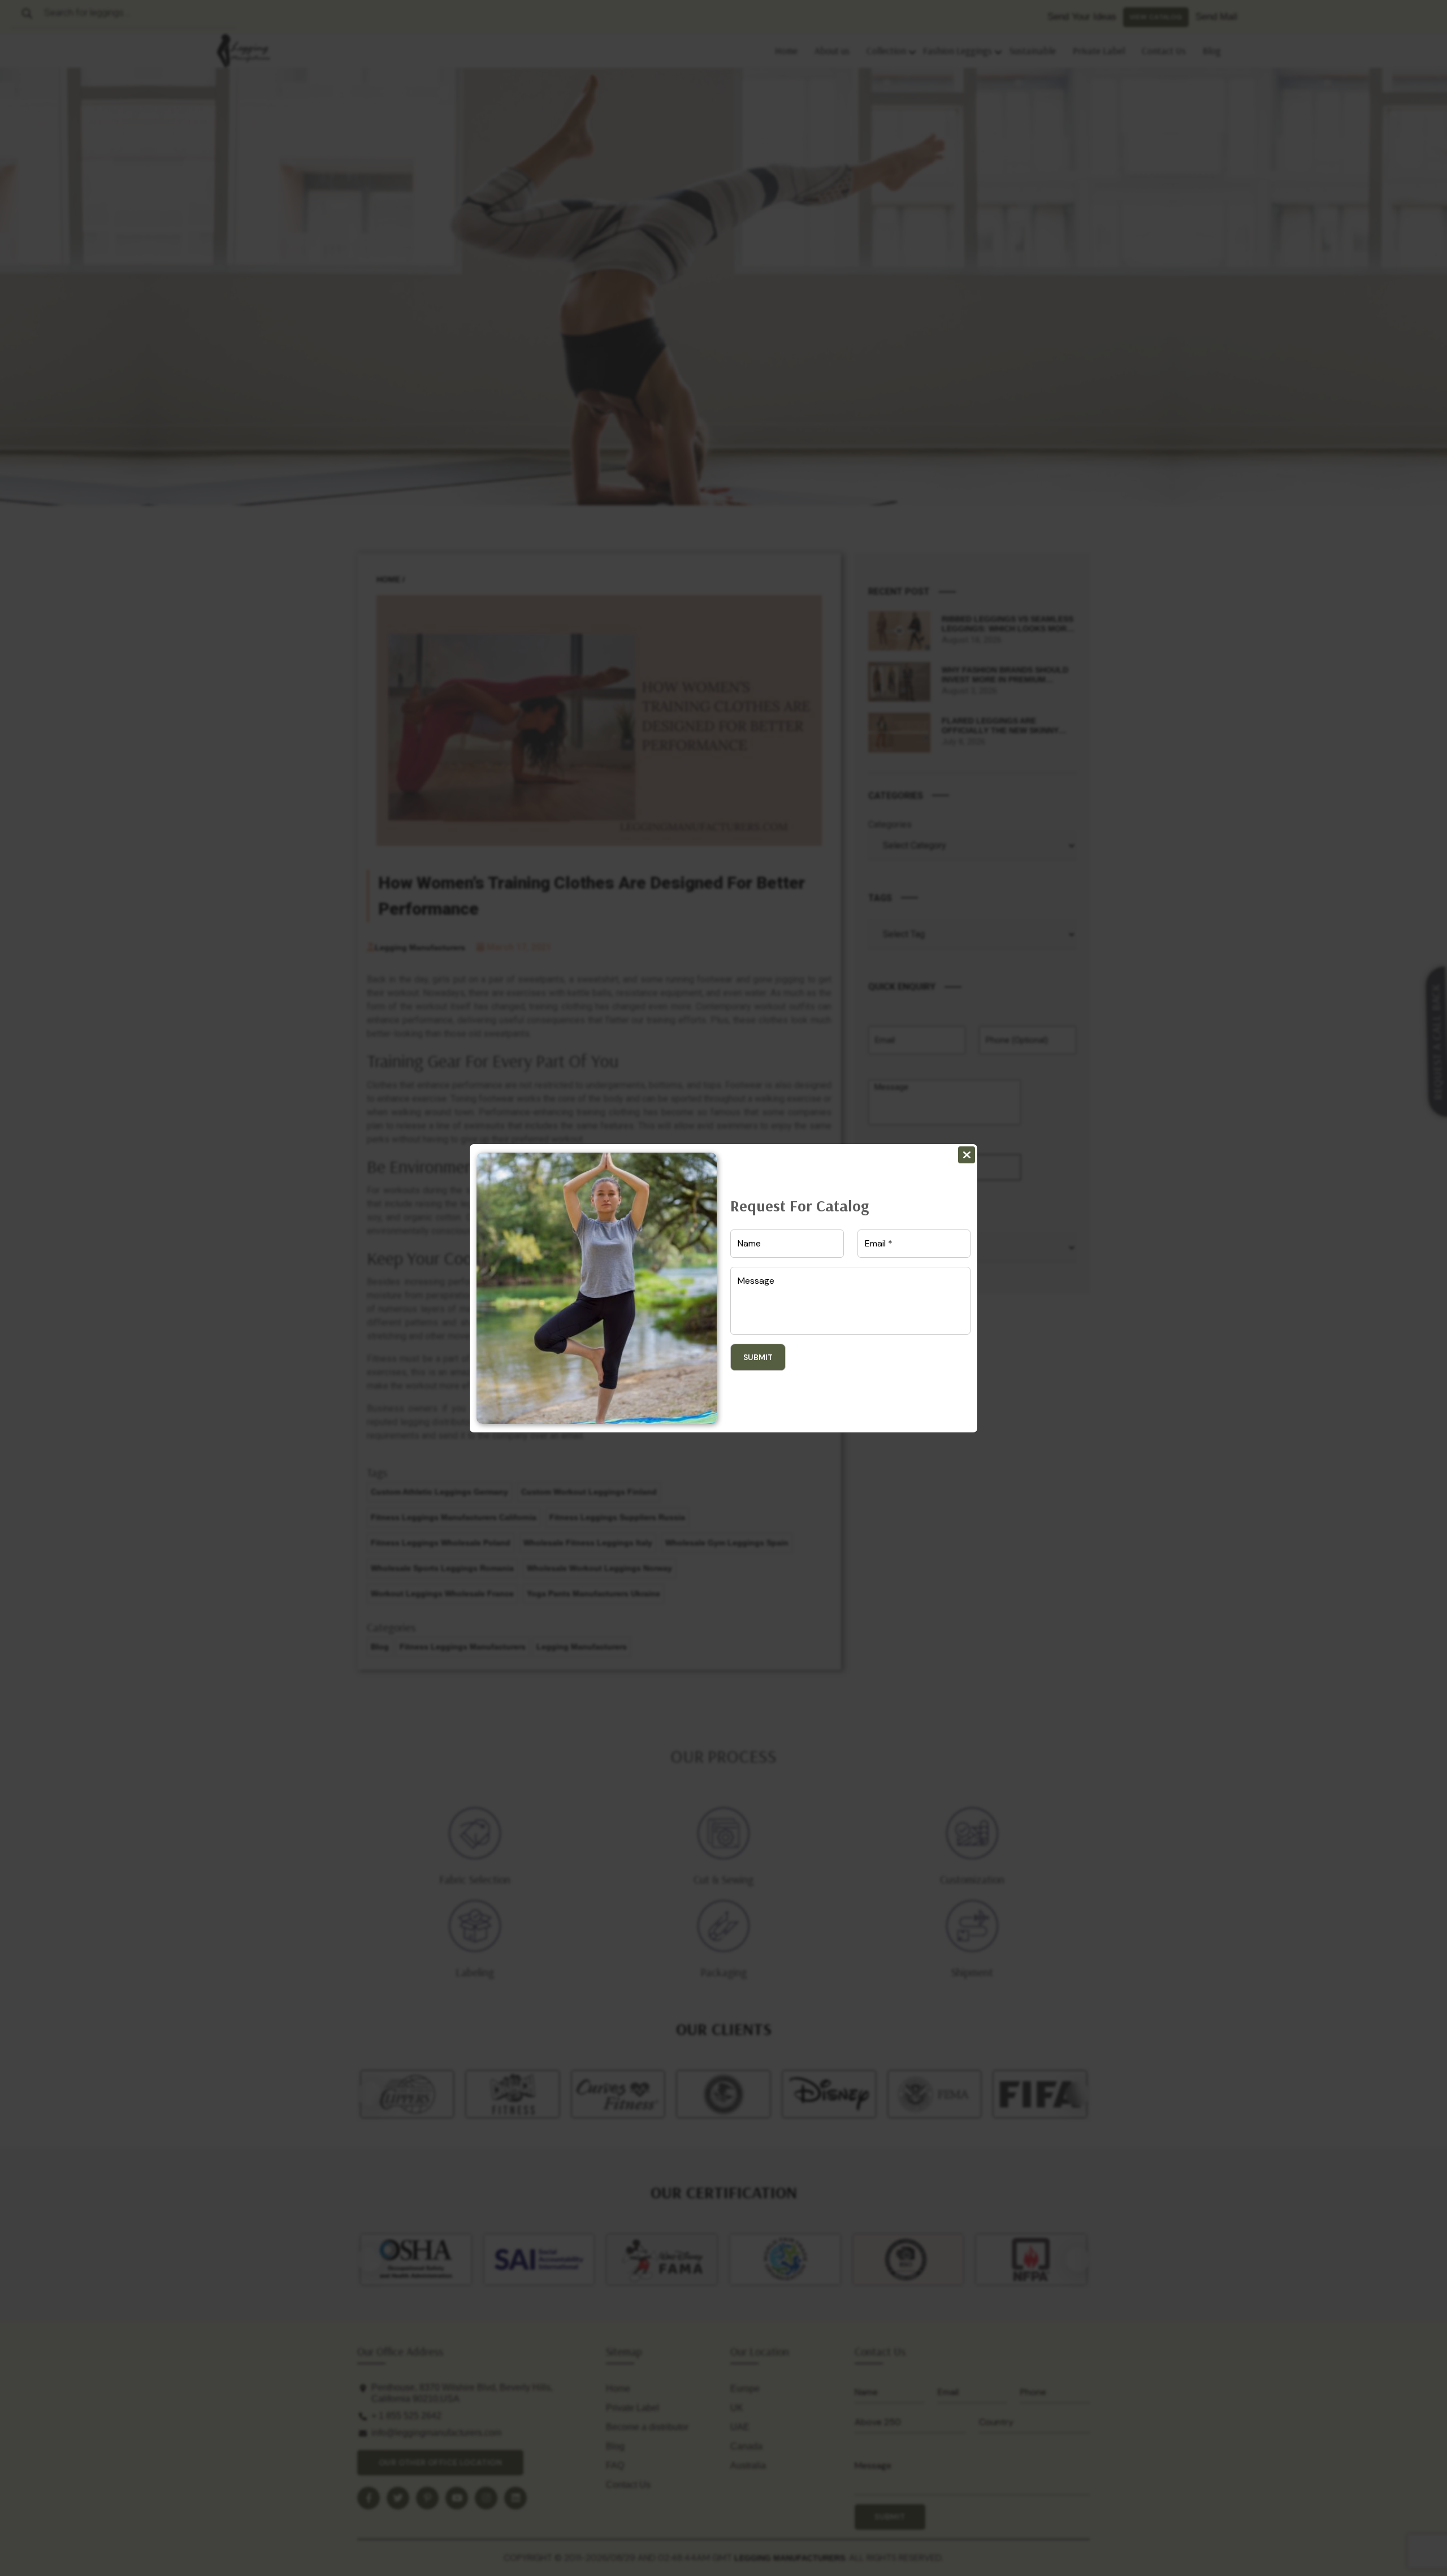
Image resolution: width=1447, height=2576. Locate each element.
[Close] (967, 1155)
